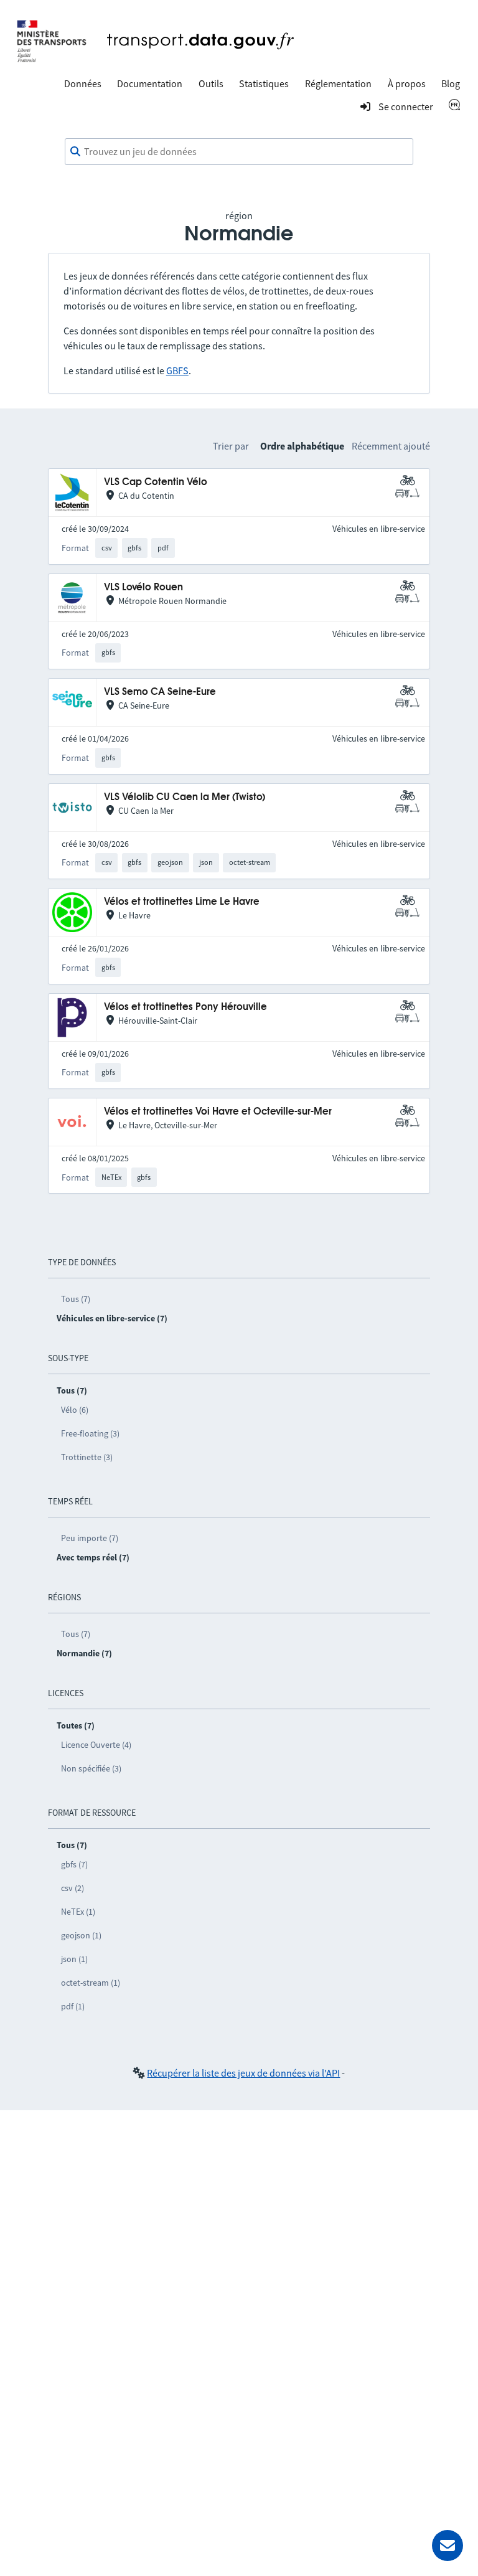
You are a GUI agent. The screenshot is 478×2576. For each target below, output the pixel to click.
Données (83, 83)
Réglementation (338, 83)
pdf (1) (73, 2006)
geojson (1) (81, 1935)
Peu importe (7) (90, 1538)
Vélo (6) (75, 1410)
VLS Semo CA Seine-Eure (160, 692)
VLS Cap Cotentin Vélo (156, 482)
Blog (451, 83)
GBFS (177, 370)
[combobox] (239, 152)
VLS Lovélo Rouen (143, 587)
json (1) (74, 1959)
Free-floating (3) (90, 1433)
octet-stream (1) (91, 1983)
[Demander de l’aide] (448, 2545)
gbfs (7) (74, 1864)
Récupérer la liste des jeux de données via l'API (243, 2073)
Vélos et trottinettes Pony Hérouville (185, 1007)
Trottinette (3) (87, 1457)
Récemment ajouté (391, 446)
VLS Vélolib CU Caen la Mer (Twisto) (185, 797)
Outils (211, 83)
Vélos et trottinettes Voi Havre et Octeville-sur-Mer (218, 1112)
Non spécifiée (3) (91, 1768)
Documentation (150, 83)
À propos (407, 83)
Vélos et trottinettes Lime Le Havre (182, 902)
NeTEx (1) (78, 1912)
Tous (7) (76, 1299)
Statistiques (264, 83)
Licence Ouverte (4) (96, 1745)
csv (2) (73, 1888)
